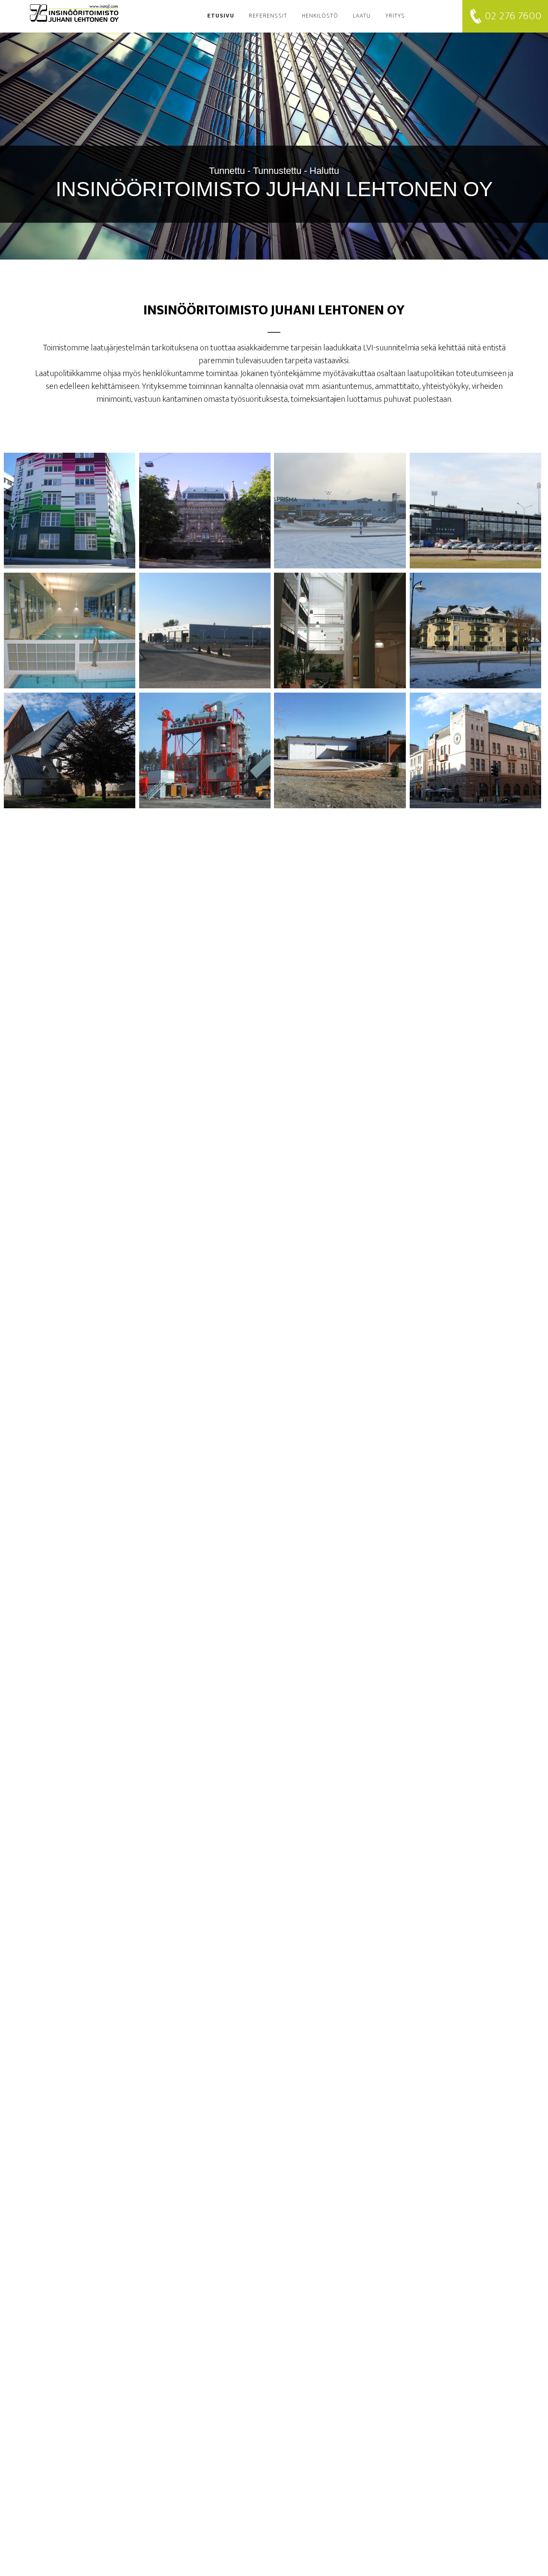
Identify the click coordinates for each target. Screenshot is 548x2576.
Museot (205, 505)
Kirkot (70, 745)
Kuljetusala (205, 745)
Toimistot (70, 505)
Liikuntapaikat (475, 505)
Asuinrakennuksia (475, 625)
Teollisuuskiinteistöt (205, 625)
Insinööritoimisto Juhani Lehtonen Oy (77, 13)
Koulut (340, 745)
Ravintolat (475, 745)
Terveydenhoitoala (340, 625)
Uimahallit (70, 625)
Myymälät (340, 505)
